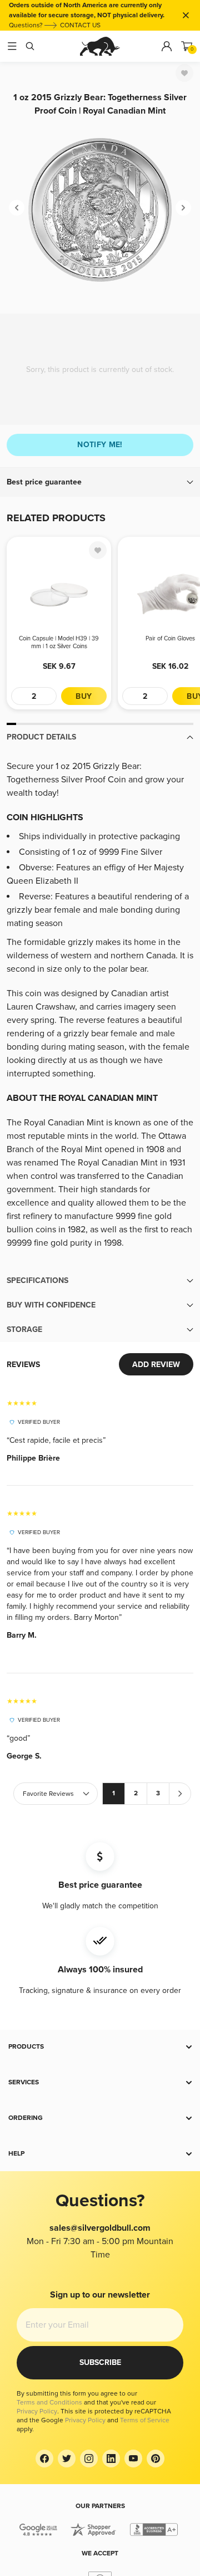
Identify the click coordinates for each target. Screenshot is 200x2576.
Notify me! (100, 445)
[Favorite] (184, 73)
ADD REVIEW (156, 1365)
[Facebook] (44, 2459)
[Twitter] (67, 2459)
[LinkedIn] (111, 2459)
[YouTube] (133, 2459)
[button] (100, 482)
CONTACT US (80, 25)
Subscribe (100, 2362)
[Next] (183, 208)
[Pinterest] (156, 2459)
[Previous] (17, 208)
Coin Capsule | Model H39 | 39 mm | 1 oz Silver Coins (59, 642)
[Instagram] (89, 2459)
